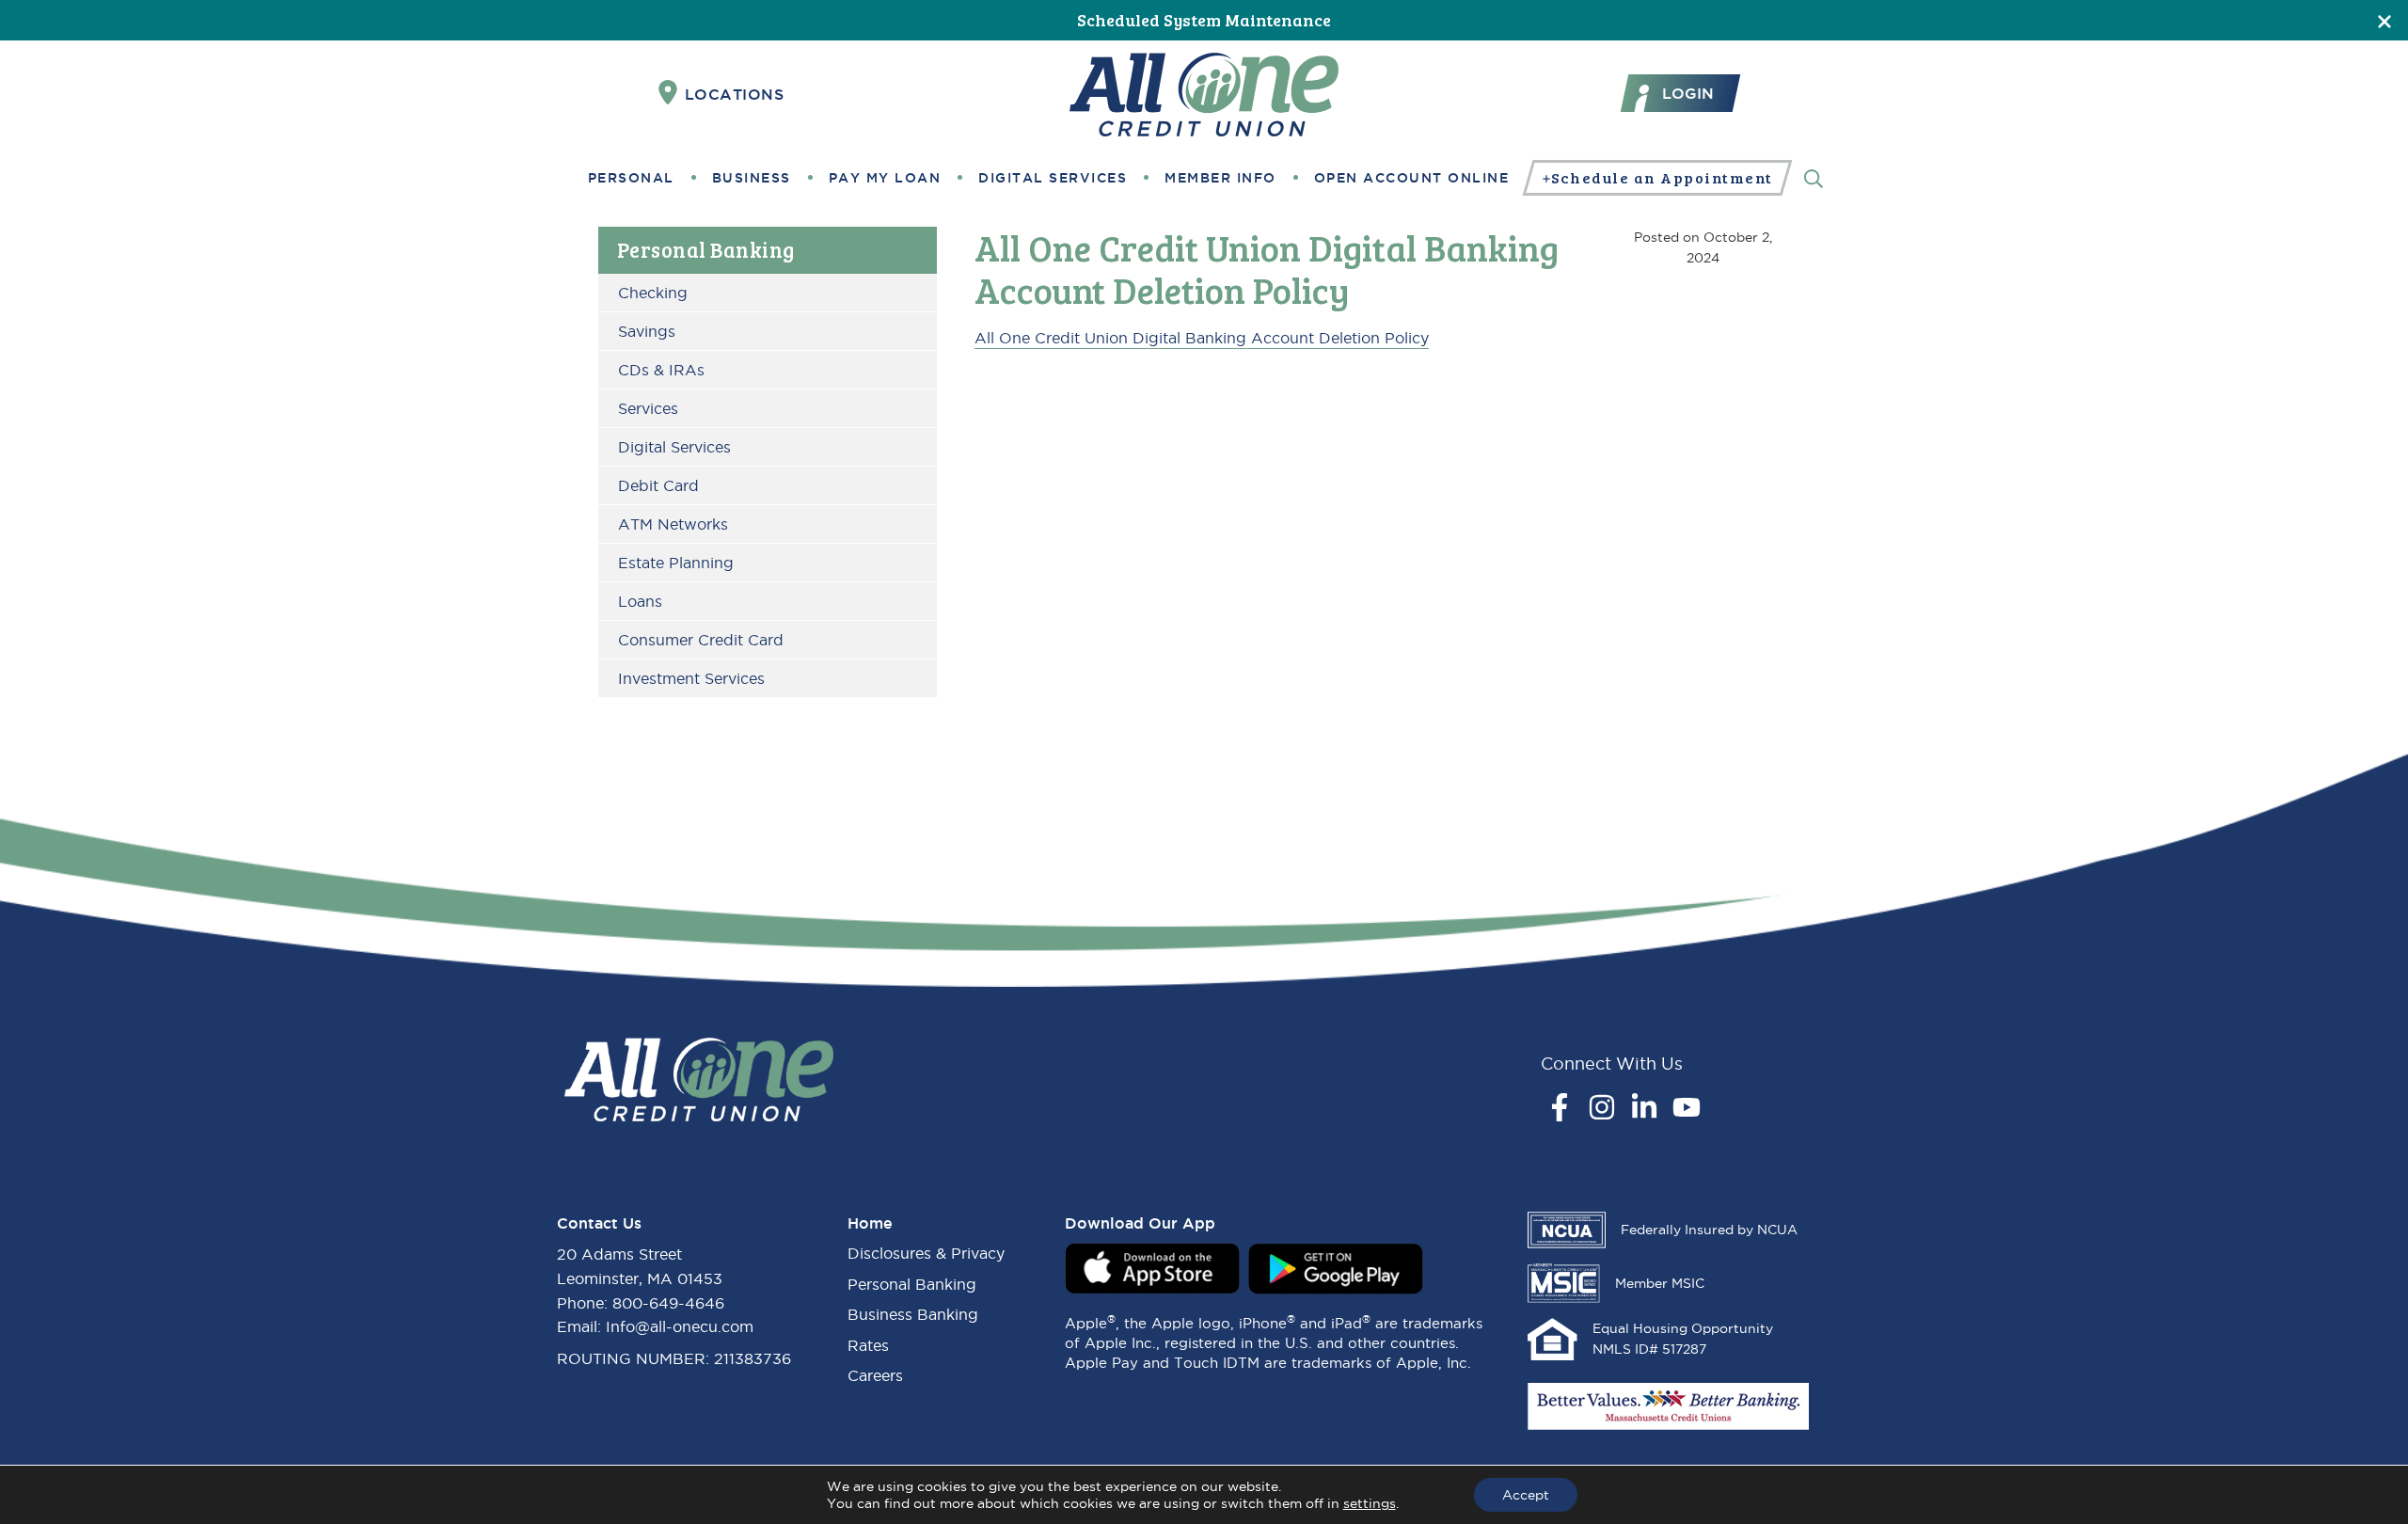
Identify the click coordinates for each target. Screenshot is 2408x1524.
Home (870, 1223)
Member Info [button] (1220, 178)
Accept (1526, 1495)
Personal (631, 178)
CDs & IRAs (661, 370)
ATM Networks (673, 524)
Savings (647, 331)
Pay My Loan (885, 178)
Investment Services (691, 678)
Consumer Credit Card (701, 640)
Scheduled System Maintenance (1204, 20)
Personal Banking (706, 249)
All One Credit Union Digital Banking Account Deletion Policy (1202, 338)
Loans (640, 601)
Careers (875, 1375)
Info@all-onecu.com (680, 1326)
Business (752, 178)
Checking (653, 293)
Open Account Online (1412, 178)
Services (648, 408)
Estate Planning (676, 563)
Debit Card (658, 485)
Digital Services (1053, 178)
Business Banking (913, 1314)
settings (1370, 1503)
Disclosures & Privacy (926, 1253)
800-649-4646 (668, 1303)
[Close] (2384, 20)
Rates (868, 1345)
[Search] (1814, 177)
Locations (735, 94)
